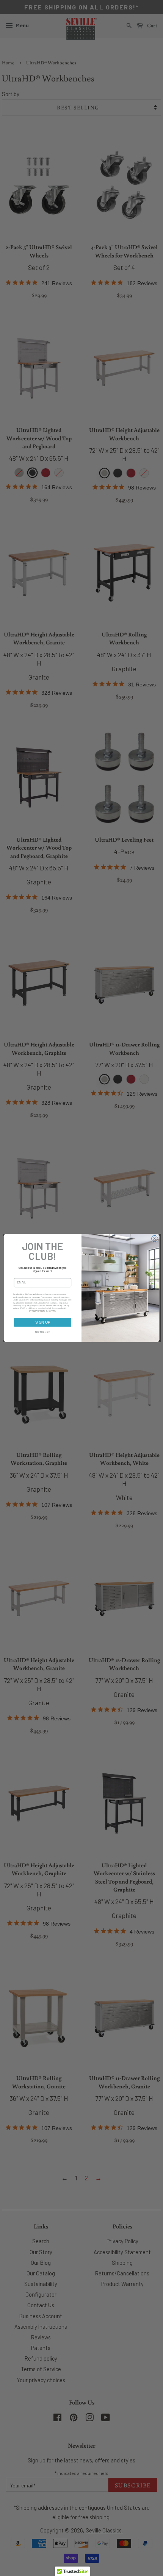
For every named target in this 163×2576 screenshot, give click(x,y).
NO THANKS (43, 1332)
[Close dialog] (155, 1239)
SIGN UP (43, 1322)
